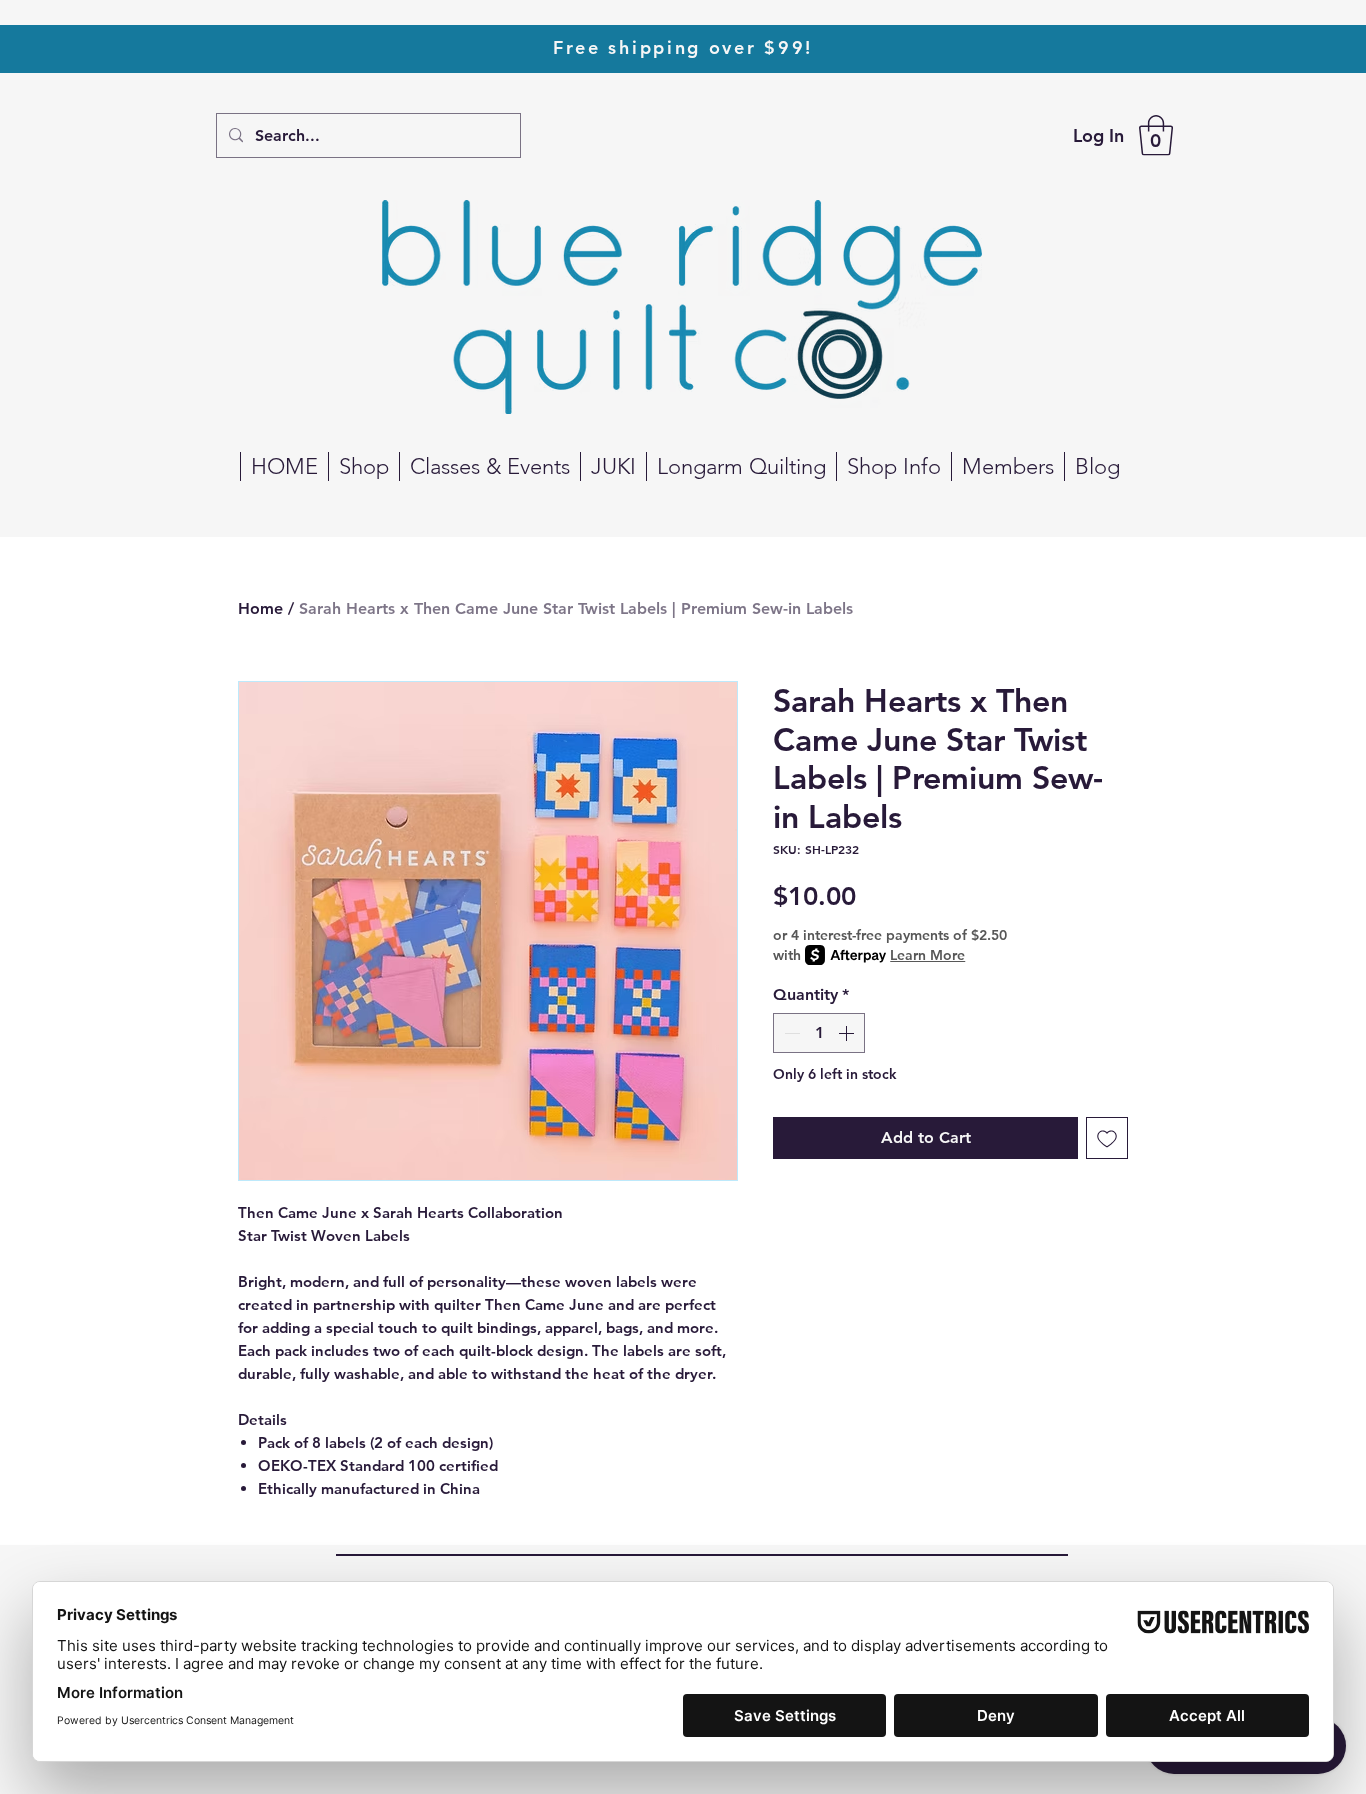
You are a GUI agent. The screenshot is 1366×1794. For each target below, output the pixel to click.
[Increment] (848, 1033)
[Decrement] (790, 1033)
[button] (1156, 135)
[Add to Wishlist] (1107, 1138)
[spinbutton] (819, 1033)
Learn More (927, 955)
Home (260, 608)
